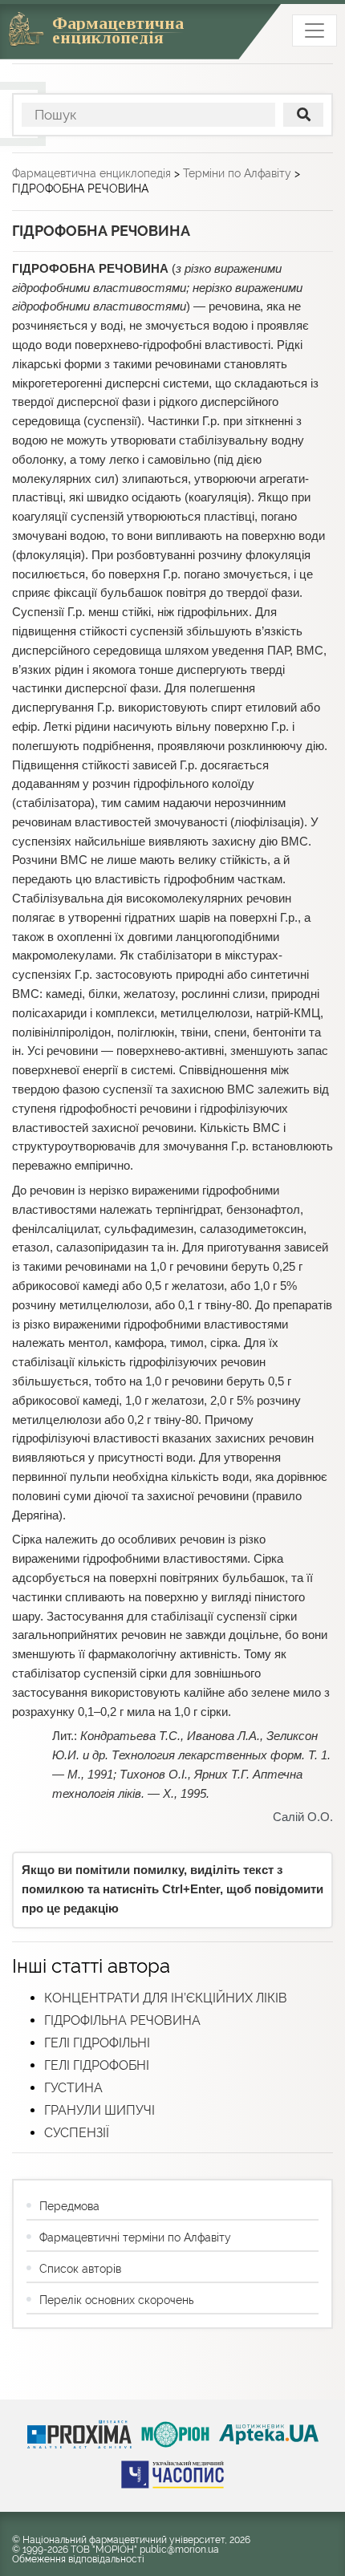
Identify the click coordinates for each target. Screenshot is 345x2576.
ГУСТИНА (73, 2088)
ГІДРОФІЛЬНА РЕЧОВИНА (122, 2020)
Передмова (69, 2206)
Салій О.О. (303, 1817)
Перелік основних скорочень (116, 2300)
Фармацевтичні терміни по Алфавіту (135, 2237)
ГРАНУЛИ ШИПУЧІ (99, 2110)
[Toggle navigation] (315, 30)
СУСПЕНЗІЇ (77, 2133)
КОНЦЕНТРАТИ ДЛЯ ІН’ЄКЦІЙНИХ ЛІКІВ (166, 1998)
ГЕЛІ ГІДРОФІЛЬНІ (97, 2043)
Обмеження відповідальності (78, 2559)
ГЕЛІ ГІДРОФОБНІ (97, 2065)
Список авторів (80, 2269)
